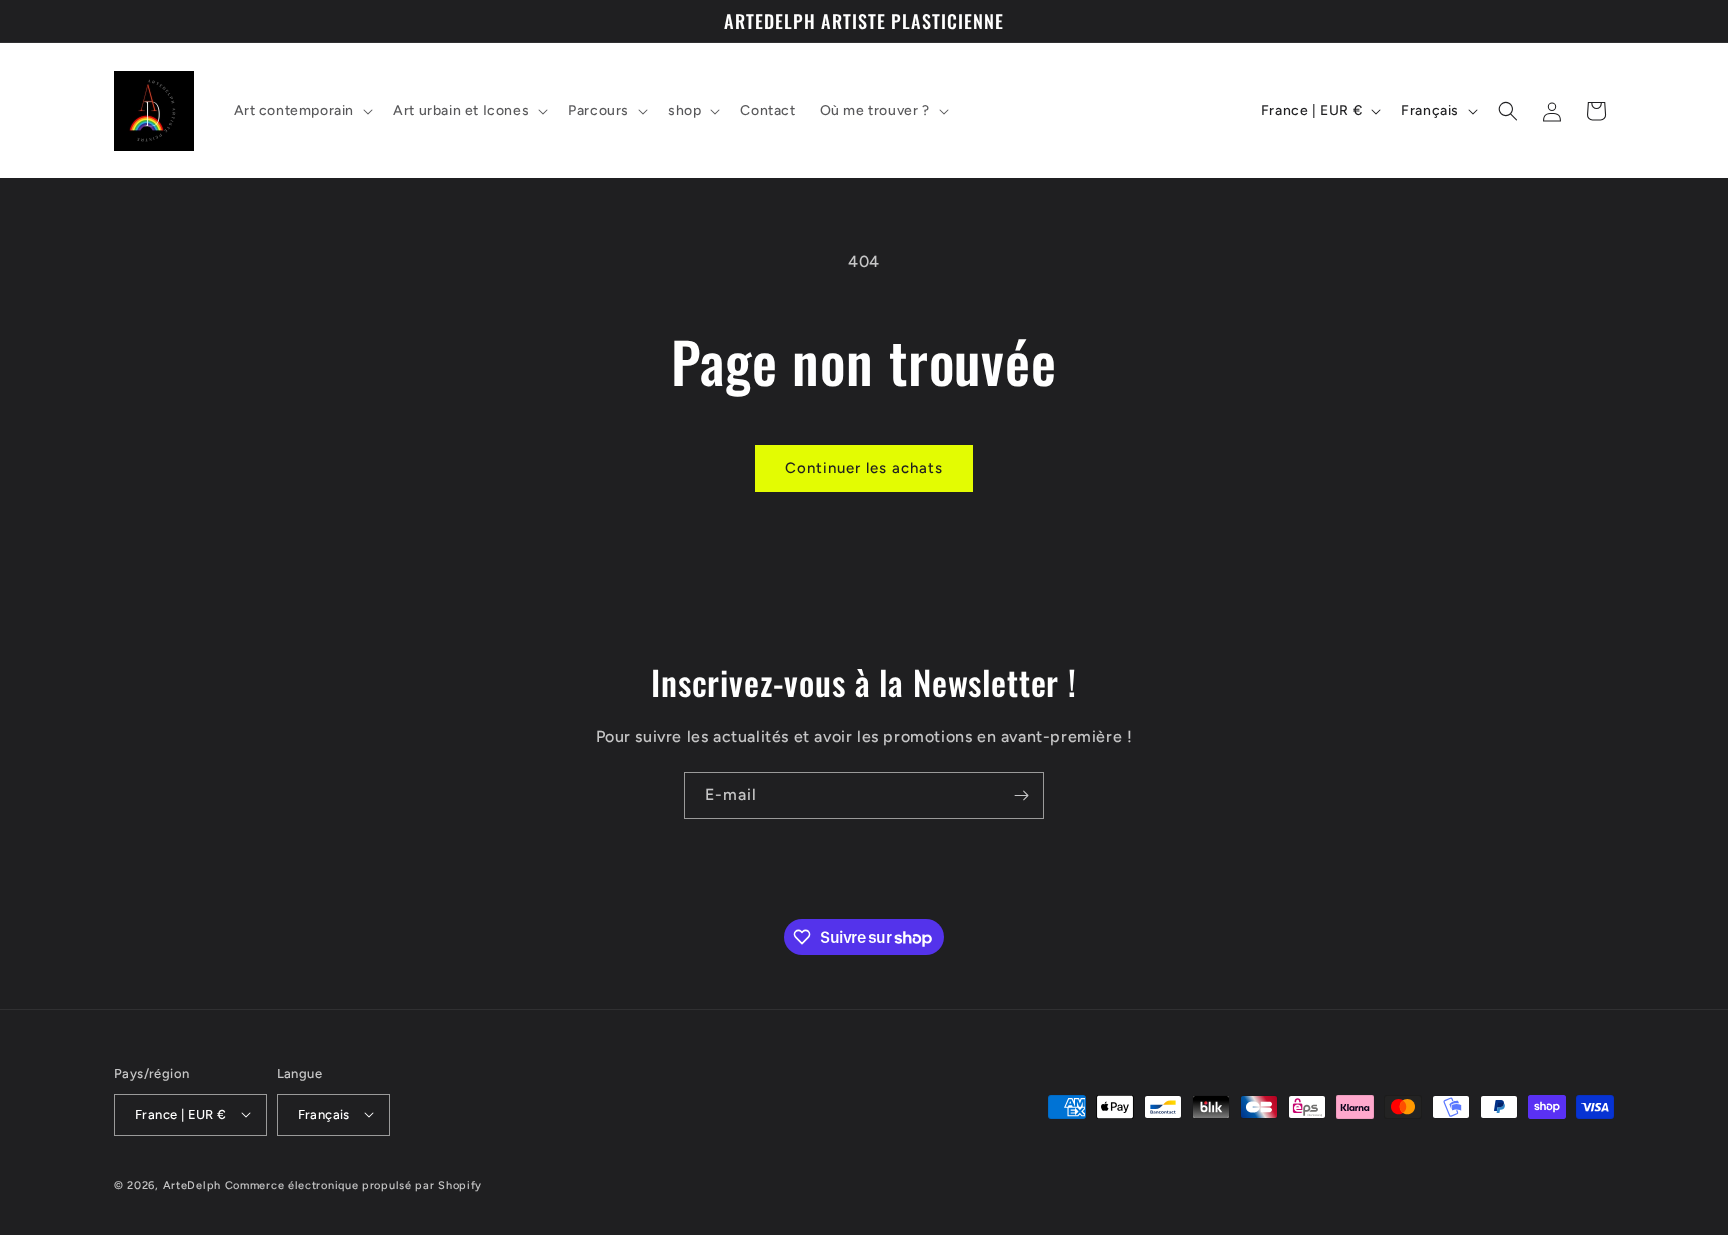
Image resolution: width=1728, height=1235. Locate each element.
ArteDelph (192, 1184)
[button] (302, 111)
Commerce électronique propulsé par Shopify (353, 1184)
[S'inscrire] (1021, 795)
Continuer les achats (864, 468)
